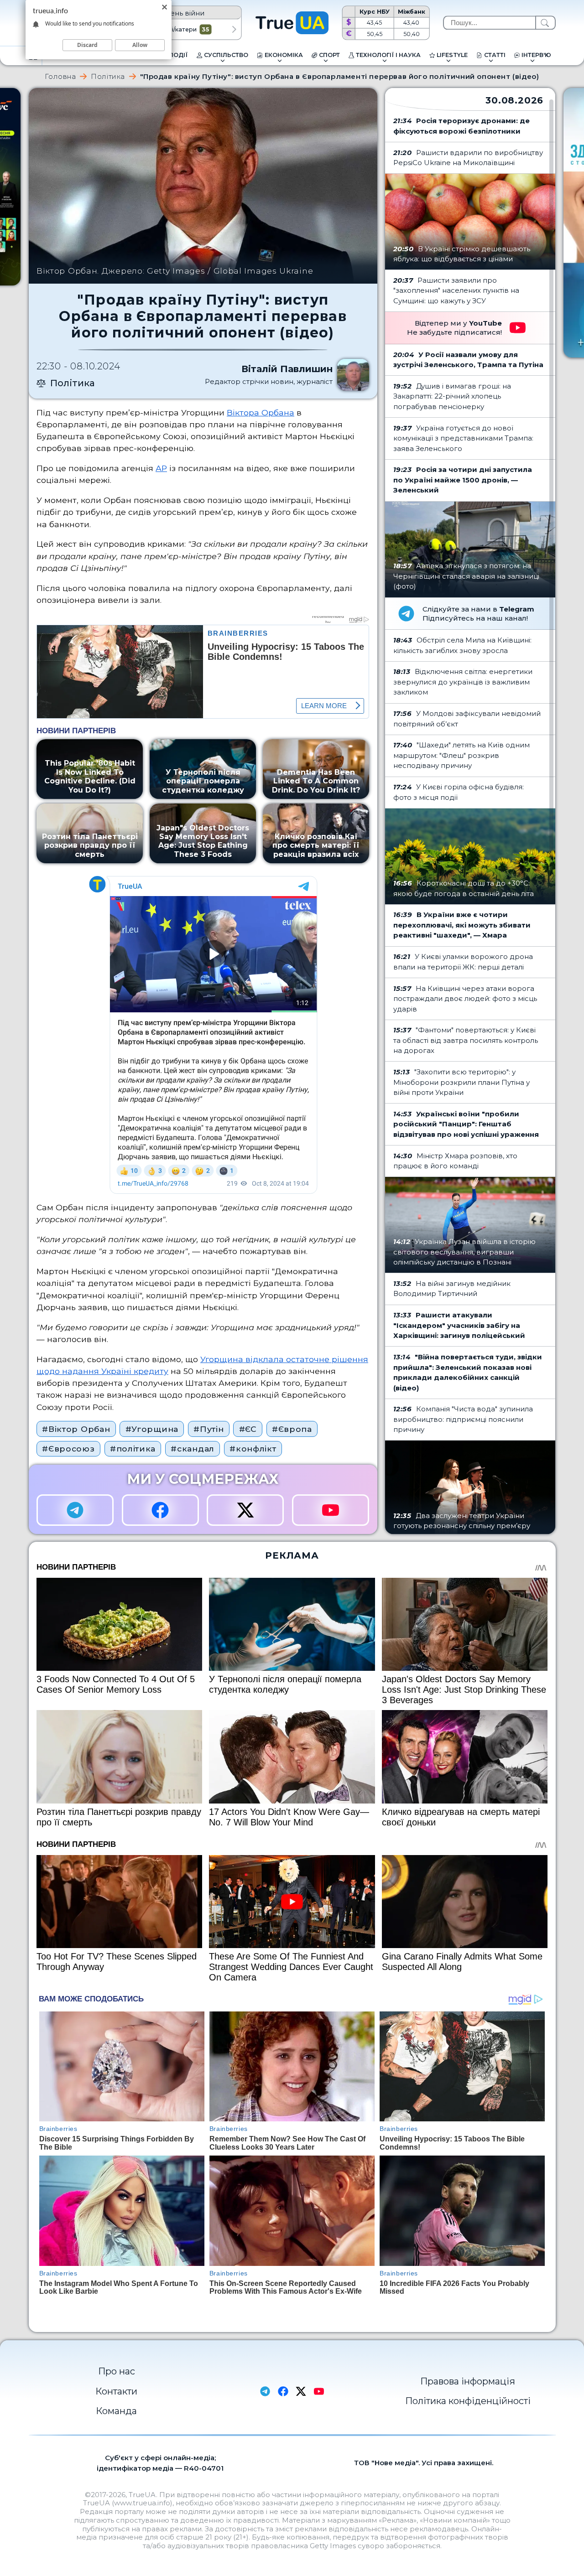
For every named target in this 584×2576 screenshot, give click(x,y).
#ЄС (248, 1429)
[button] (234, 30)
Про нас (117, 2371)
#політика (133, 1449)
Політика (108, 76)
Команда (116, 2411)
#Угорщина (152, 1429)
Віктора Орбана (261, 412)
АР (161, 468)
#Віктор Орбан (76, 1429)
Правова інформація (468, 2381)
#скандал (193, 1449)
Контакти (116, 2391)
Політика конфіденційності (468, 2401)
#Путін (209, 1429)
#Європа (292, 1429)
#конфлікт (253, 1449)
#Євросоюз (68, 1449)
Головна (60, 76)
